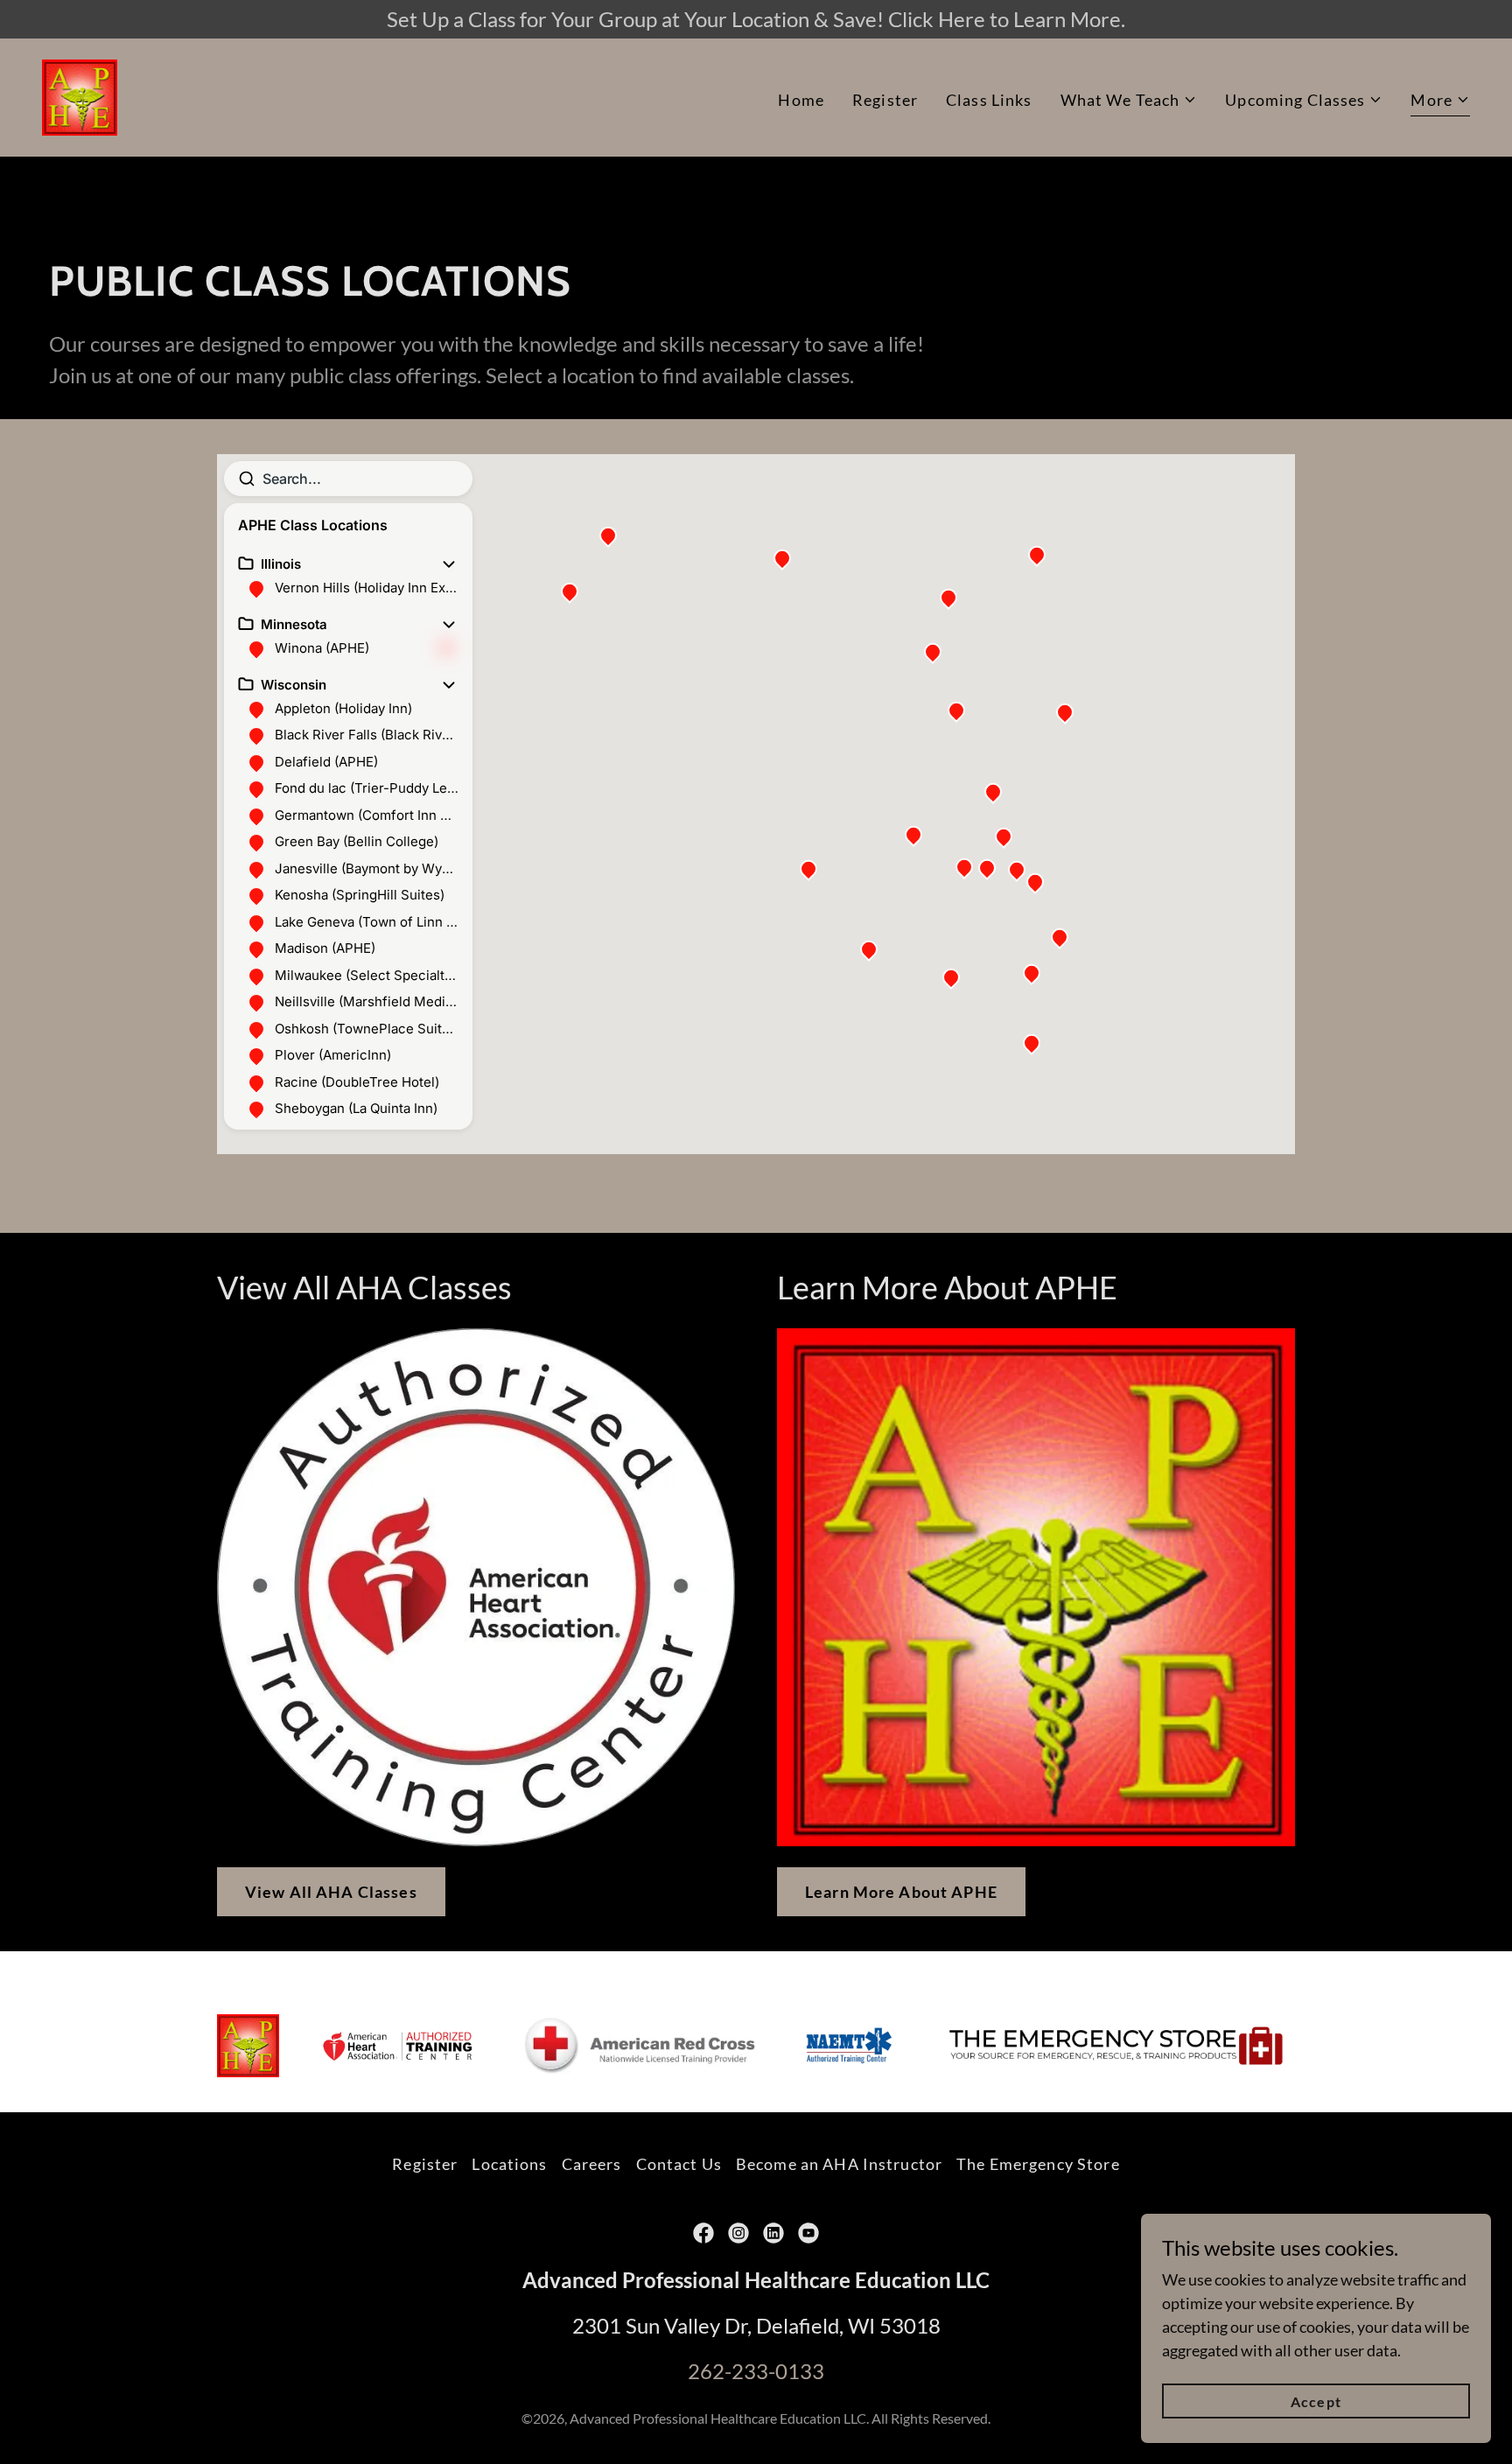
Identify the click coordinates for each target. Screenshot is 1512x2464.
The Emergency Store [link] (1038, 2164)
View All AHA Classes (331, 1892)
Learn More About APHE (901, 1892)
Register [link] (885, 100)
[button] (1129, 100)
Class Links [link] (989, 100)
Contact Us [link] (679, 2164)
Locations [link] (509, 2164)
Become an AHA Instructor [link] (839, 2164)
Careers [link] (592, 2164)
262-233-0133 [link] (756, 2371)
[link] (80, 95)
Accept (1316, 2401)
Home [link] (801, 100)
